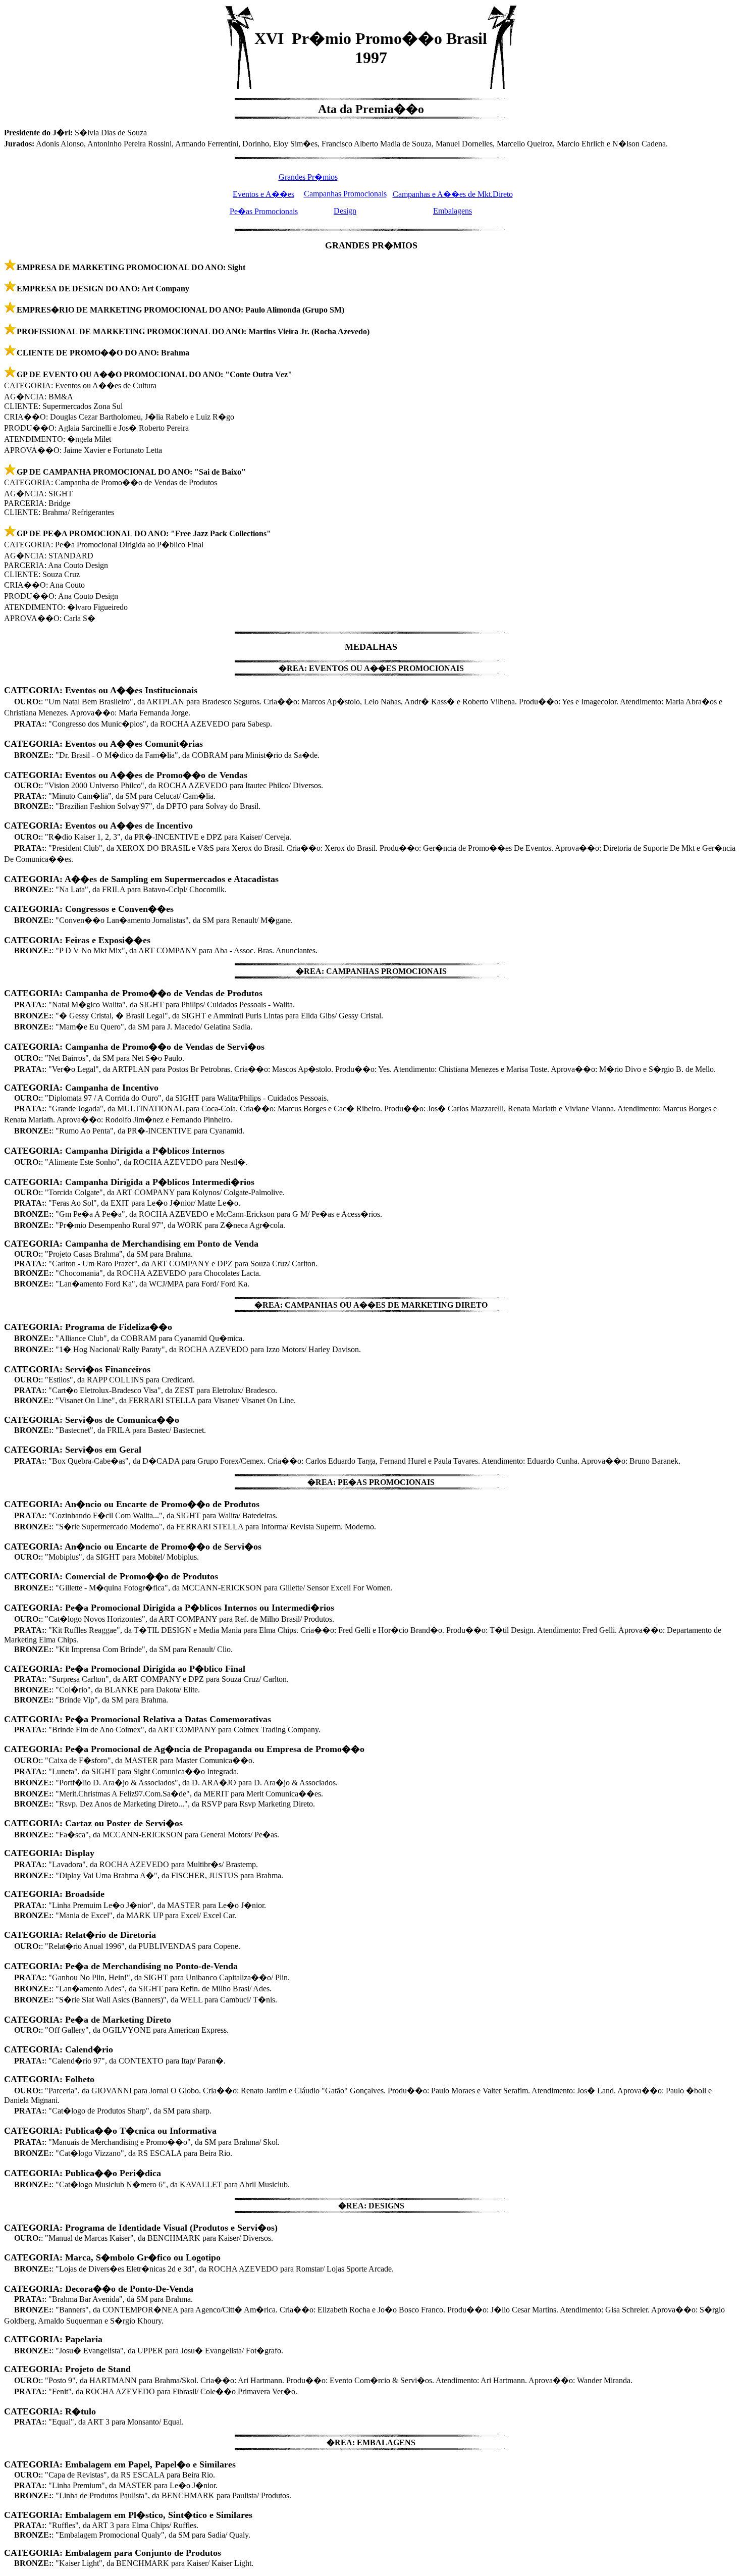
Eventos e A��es (263, 194)
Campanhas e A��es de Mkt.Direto (453, 194)
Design (345, 211)
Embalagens (453, 211)
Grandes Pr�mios (308, 177)
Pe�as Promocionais (264, 211)
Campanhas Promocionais (345, 194)
